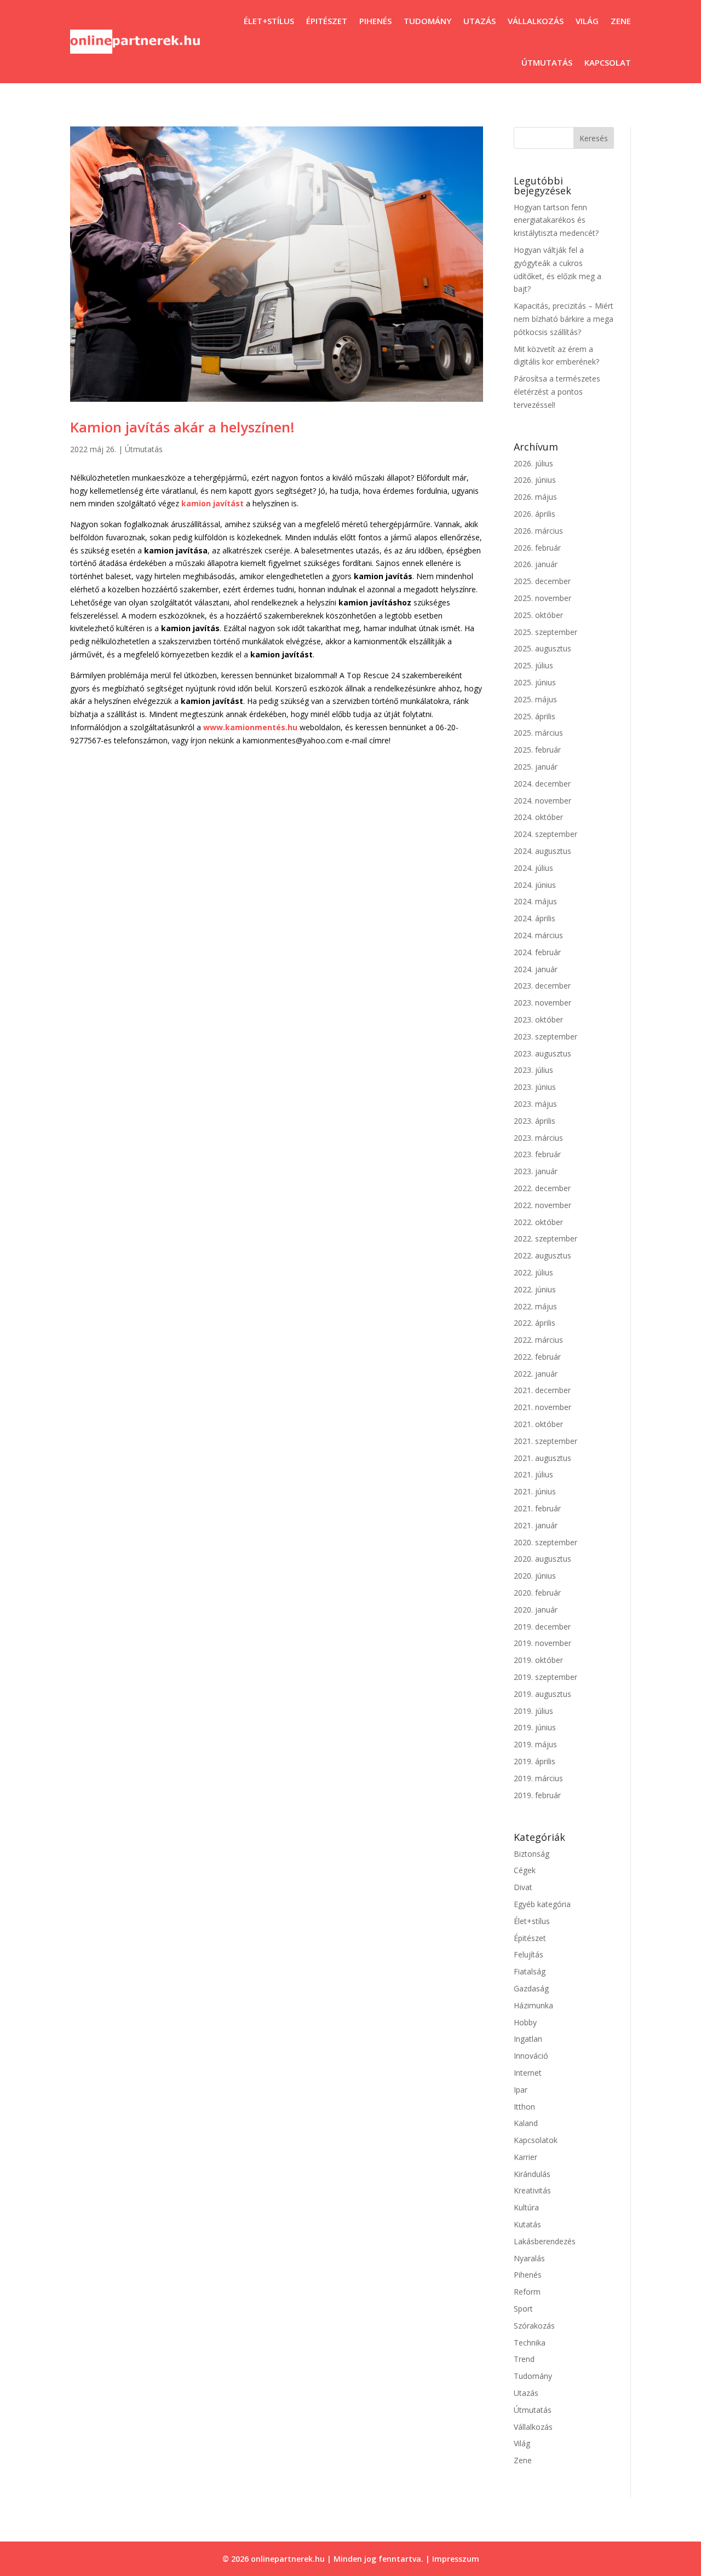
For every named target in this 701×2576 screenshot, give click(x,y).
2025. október (538, 615)
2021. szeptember (545, 1441)
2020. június (535, 1576)
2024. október (538, 817)
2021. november (542, 1407)
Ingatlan (528, 2039)
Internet (528, 2073)
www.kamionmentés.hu (250, 727)
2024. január (536, 969)
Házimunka (533, 2005)
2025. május (535, 699)
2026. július (533, 463)
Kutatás (527, 2224)
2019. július (533, 1711)
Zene (621, 21)
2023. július (533, 1070)
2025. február (537, 750)
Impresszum (456, 2559)
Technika (530, 2343)
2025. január (536, 767)
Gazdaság (531, 1988)
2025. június (535, 682)
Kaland (526, 2123)
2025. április (535, 716)
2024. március (538, 935)
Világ (587, 21)
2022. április (535, 1323)
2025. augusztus (542, 648)
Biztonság (532, 1854)
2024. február (537, 952)
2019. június (535, 1727)
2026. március (538, 531)
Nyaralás (529, 2258)
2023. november (542, 1003)
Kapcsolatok (536, 2140)
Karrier (525, 2157)
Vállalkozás (536, 21)
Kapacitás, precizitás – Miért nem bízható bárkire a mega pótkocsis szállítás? (564, 319)
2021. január (536, 1525)
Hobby (525, 2022)
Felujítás (528, 1954)
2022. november (542, 1205)
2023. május (535, 1104)
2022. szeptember (545, 1238)
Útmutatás (547, 62)
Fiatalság (530, 1971)
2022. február (537, 1357)
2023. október (538, 1020)
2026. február (537, 548)
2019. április (535, 1761)
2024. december (542, 784)
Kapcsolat (608, 62)
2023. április (535, 1121)
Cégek (525, 1870)
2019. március (538, 1778)
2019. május (535, 1744)
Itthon (524, 2107)
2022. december (542, 1188)
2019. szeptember (545, 1677)
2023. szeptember (545, 1036)
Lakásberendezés (545, 2241)
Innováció (531, 2056)
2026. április (535, 514)
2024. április (535, 918)
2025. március (538, 733)
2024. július (533, 868)
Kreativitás (532, 2190)
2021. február (537, 1508)
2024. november (542, 801)
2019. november (542, 1643)
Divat (523, 1887)
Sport (523, 2309)
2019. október (538, 1660)
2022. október (538, 1222)
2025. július (533, 665)
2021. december (542, 1390)
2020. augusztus (542, 1559)
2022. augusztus (542, 1255)
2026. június (535, 480)
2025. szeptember (545, 632)
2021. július (533, 1474)
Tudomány (427, 21)
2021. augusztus (542, 1458)
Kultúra (526, 2207)
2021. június (535, 1491)
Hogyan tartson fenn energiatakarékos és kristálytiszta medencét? (556, 220)
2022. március (538, 1340)
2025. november (542, 598)
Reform (527, 2292)
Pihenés (375, 21)
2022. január (536, 1374)
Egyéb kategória (542, 1904)
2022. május (535, 1306)
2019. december (542, 1627)
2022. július (533, 1272)
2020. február (537, 1593)
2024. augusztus (542, 851)
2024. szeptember (545, 834)
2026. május (535, 497)
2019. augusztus (542, 1694)
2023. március (538, 1138)
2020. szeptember (545, 1542)
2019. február (537, 1795)
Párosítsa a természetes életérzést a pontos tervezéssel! (557, 392)
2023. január (536, 1171)
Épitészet (327, 21)
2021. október (538, 1424)
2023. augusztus (542, 1053)
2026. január (536, 564)
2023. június (535, 1087)
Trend (524, 2359)
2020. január (536, 1610)
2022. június (535, 1289)
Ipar (521, 2090)
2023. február (537, 1154)
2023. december (542, 986)
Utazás (479, 21)
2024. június (535, 885)
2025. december (542, 581)
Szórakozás (534, 2326)
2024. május (535, 901)
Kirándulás (532, 2174)
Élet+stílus (269, 21)
